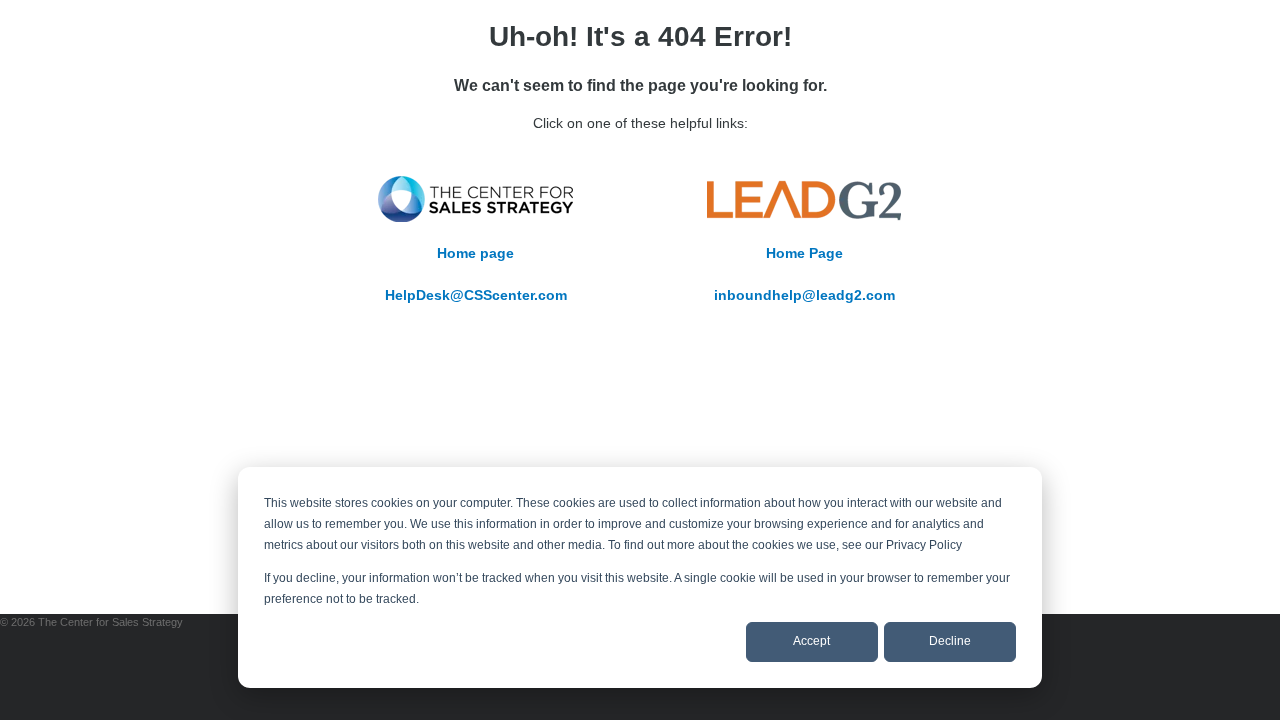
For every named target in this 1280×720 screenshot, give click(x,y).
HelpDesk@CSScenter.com (476, 295)
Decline (950, 641)
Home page (475, 253)
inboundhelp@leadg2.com (804, 295)
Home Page (804, 253)
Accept (811, 641)
